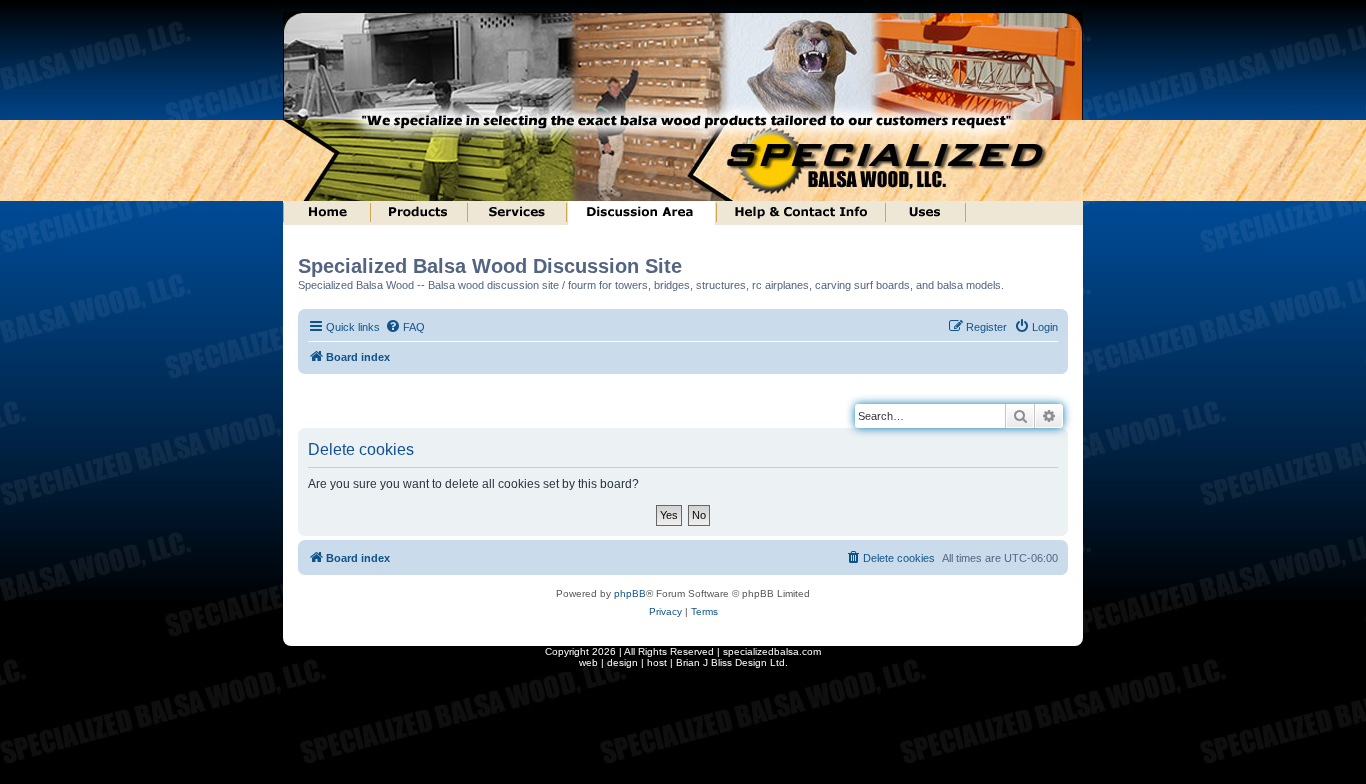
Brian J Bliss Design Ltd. (732, 662)
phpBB (630, 593)
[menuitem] (405, 327)
